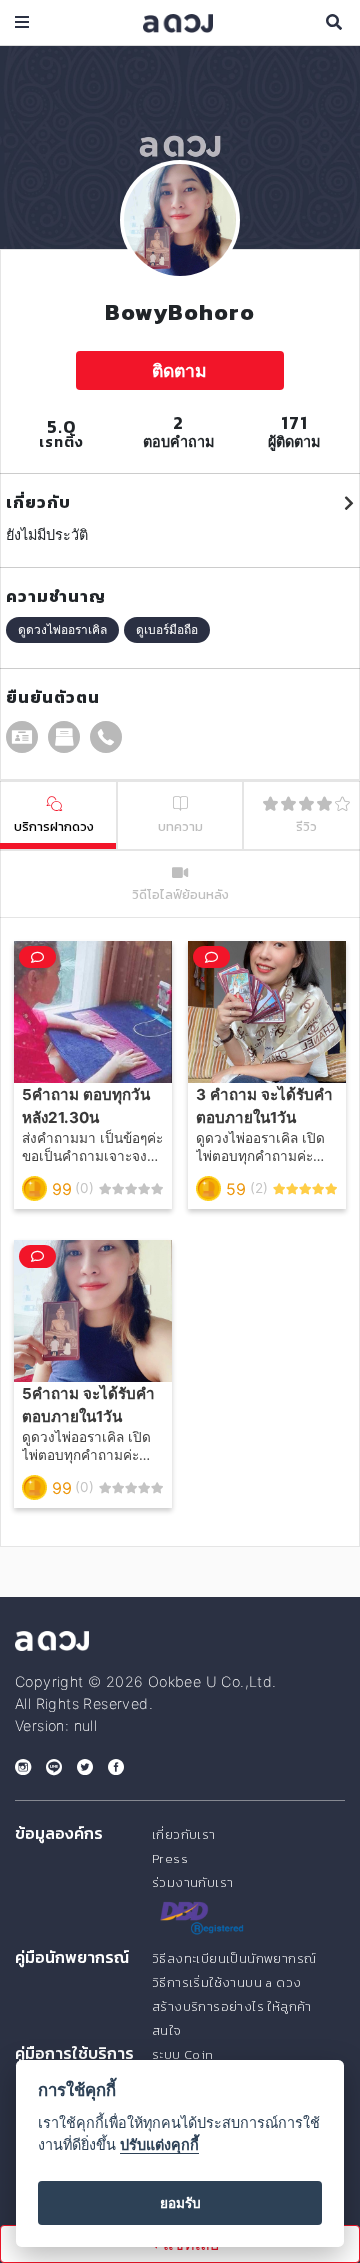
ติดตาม (179, 370)
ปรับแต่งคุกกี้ (159, 2144)
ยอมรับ (180, 2203)
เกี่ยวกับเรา (184, 1834)
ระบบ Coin (183, 2054)
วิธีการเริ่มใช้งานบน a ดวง (226, 1982)
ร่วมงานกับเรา (192, 1882)
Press (170, 1858)
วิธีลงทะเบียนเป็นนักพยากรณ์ (234, 1958)
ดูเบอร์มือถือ (167, 629)
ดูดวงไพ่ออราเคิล (62, 629)
